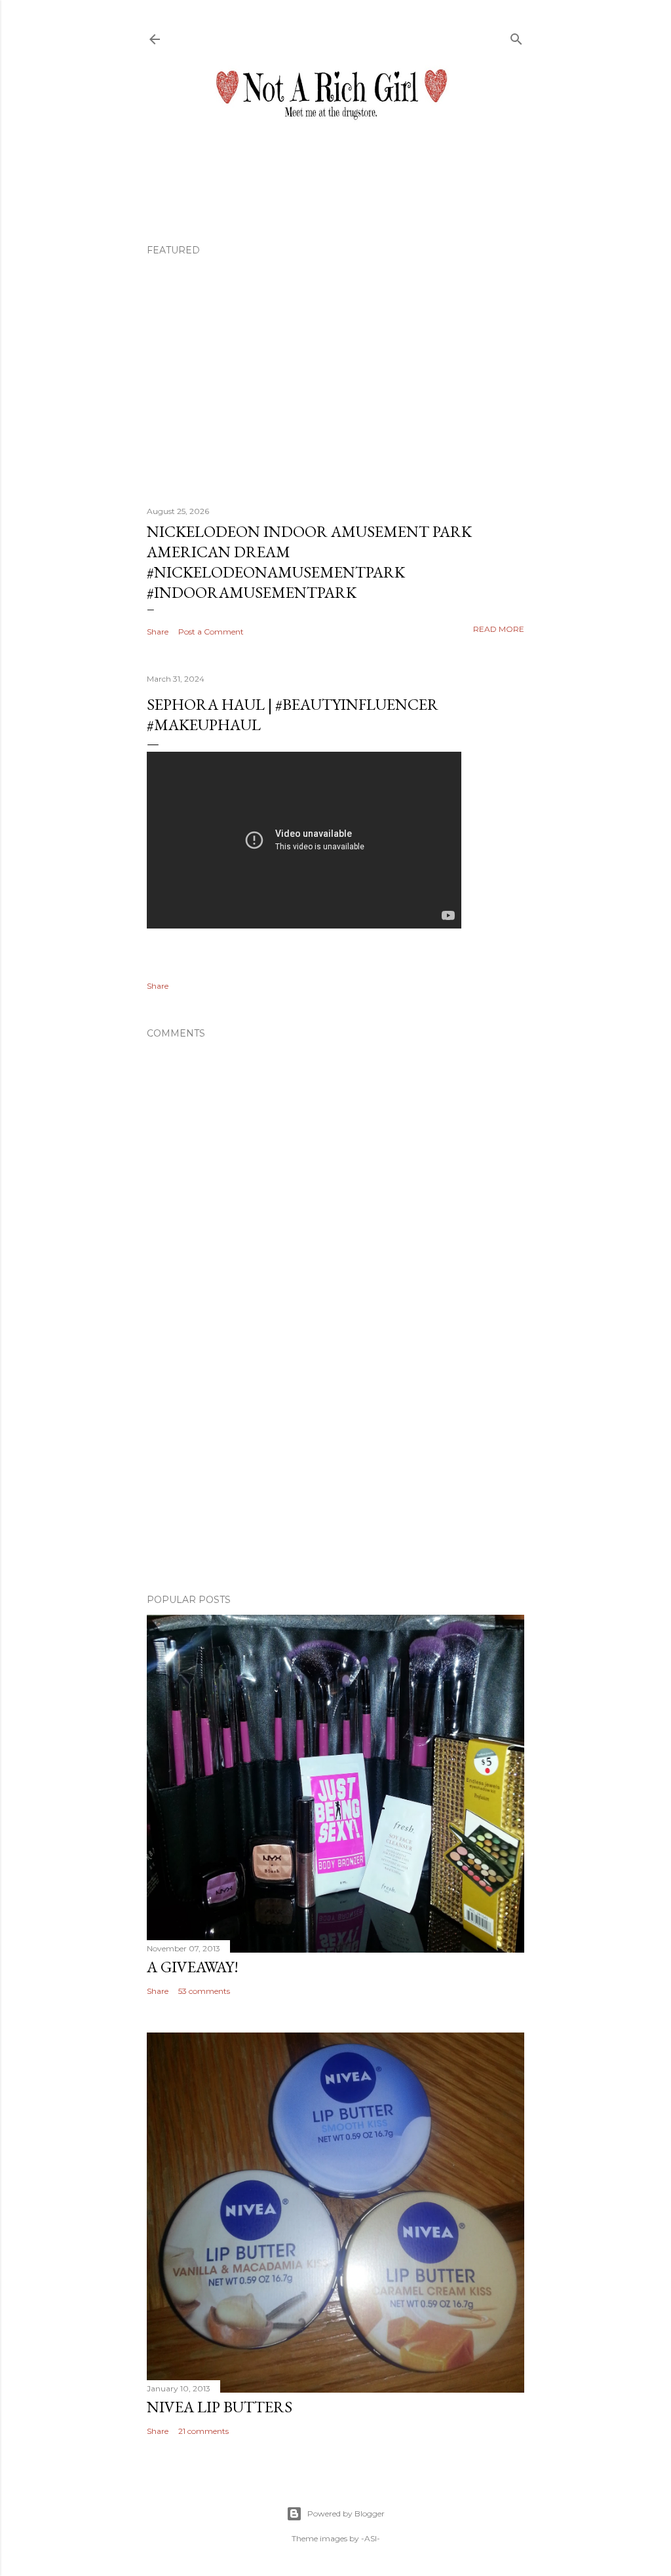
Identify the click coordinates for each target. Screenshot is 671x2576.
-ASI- (371, 2538)
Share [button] (158, 632)
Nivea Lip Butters (220, 2407)
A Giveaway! (193, 1967)
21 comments (203, 2431)
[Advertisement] (335, 1469)
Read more (499, 629)
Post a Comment (211, 632)
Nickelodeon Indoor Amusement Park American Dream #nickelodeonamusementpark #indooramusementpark (309, 562)
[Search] (516, 36)
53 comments (204, 1991)
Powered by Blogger (346, 2513)
